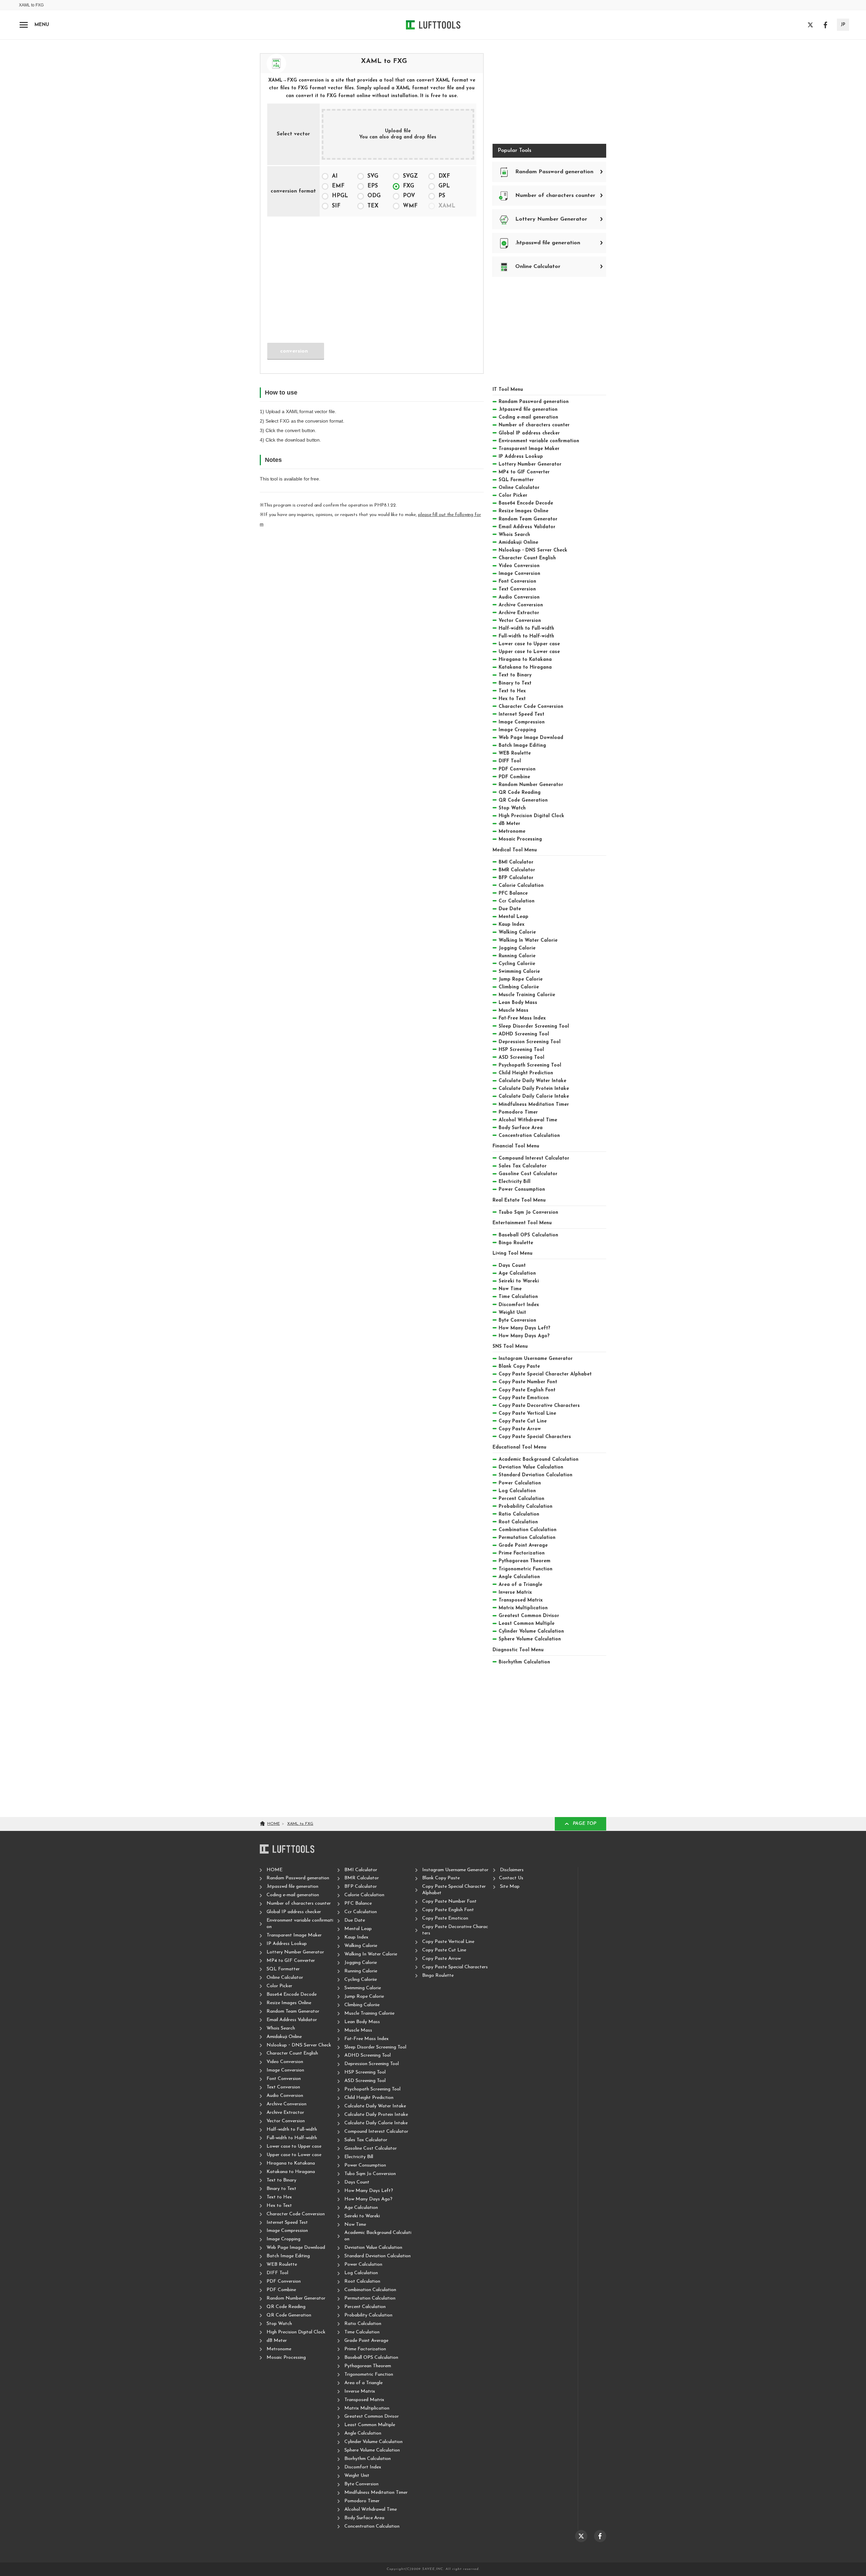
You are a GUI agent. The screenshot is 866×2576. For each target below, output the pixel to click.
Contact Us (511, 1878)
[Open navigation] (24, 25)
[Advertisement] (372, 275)
